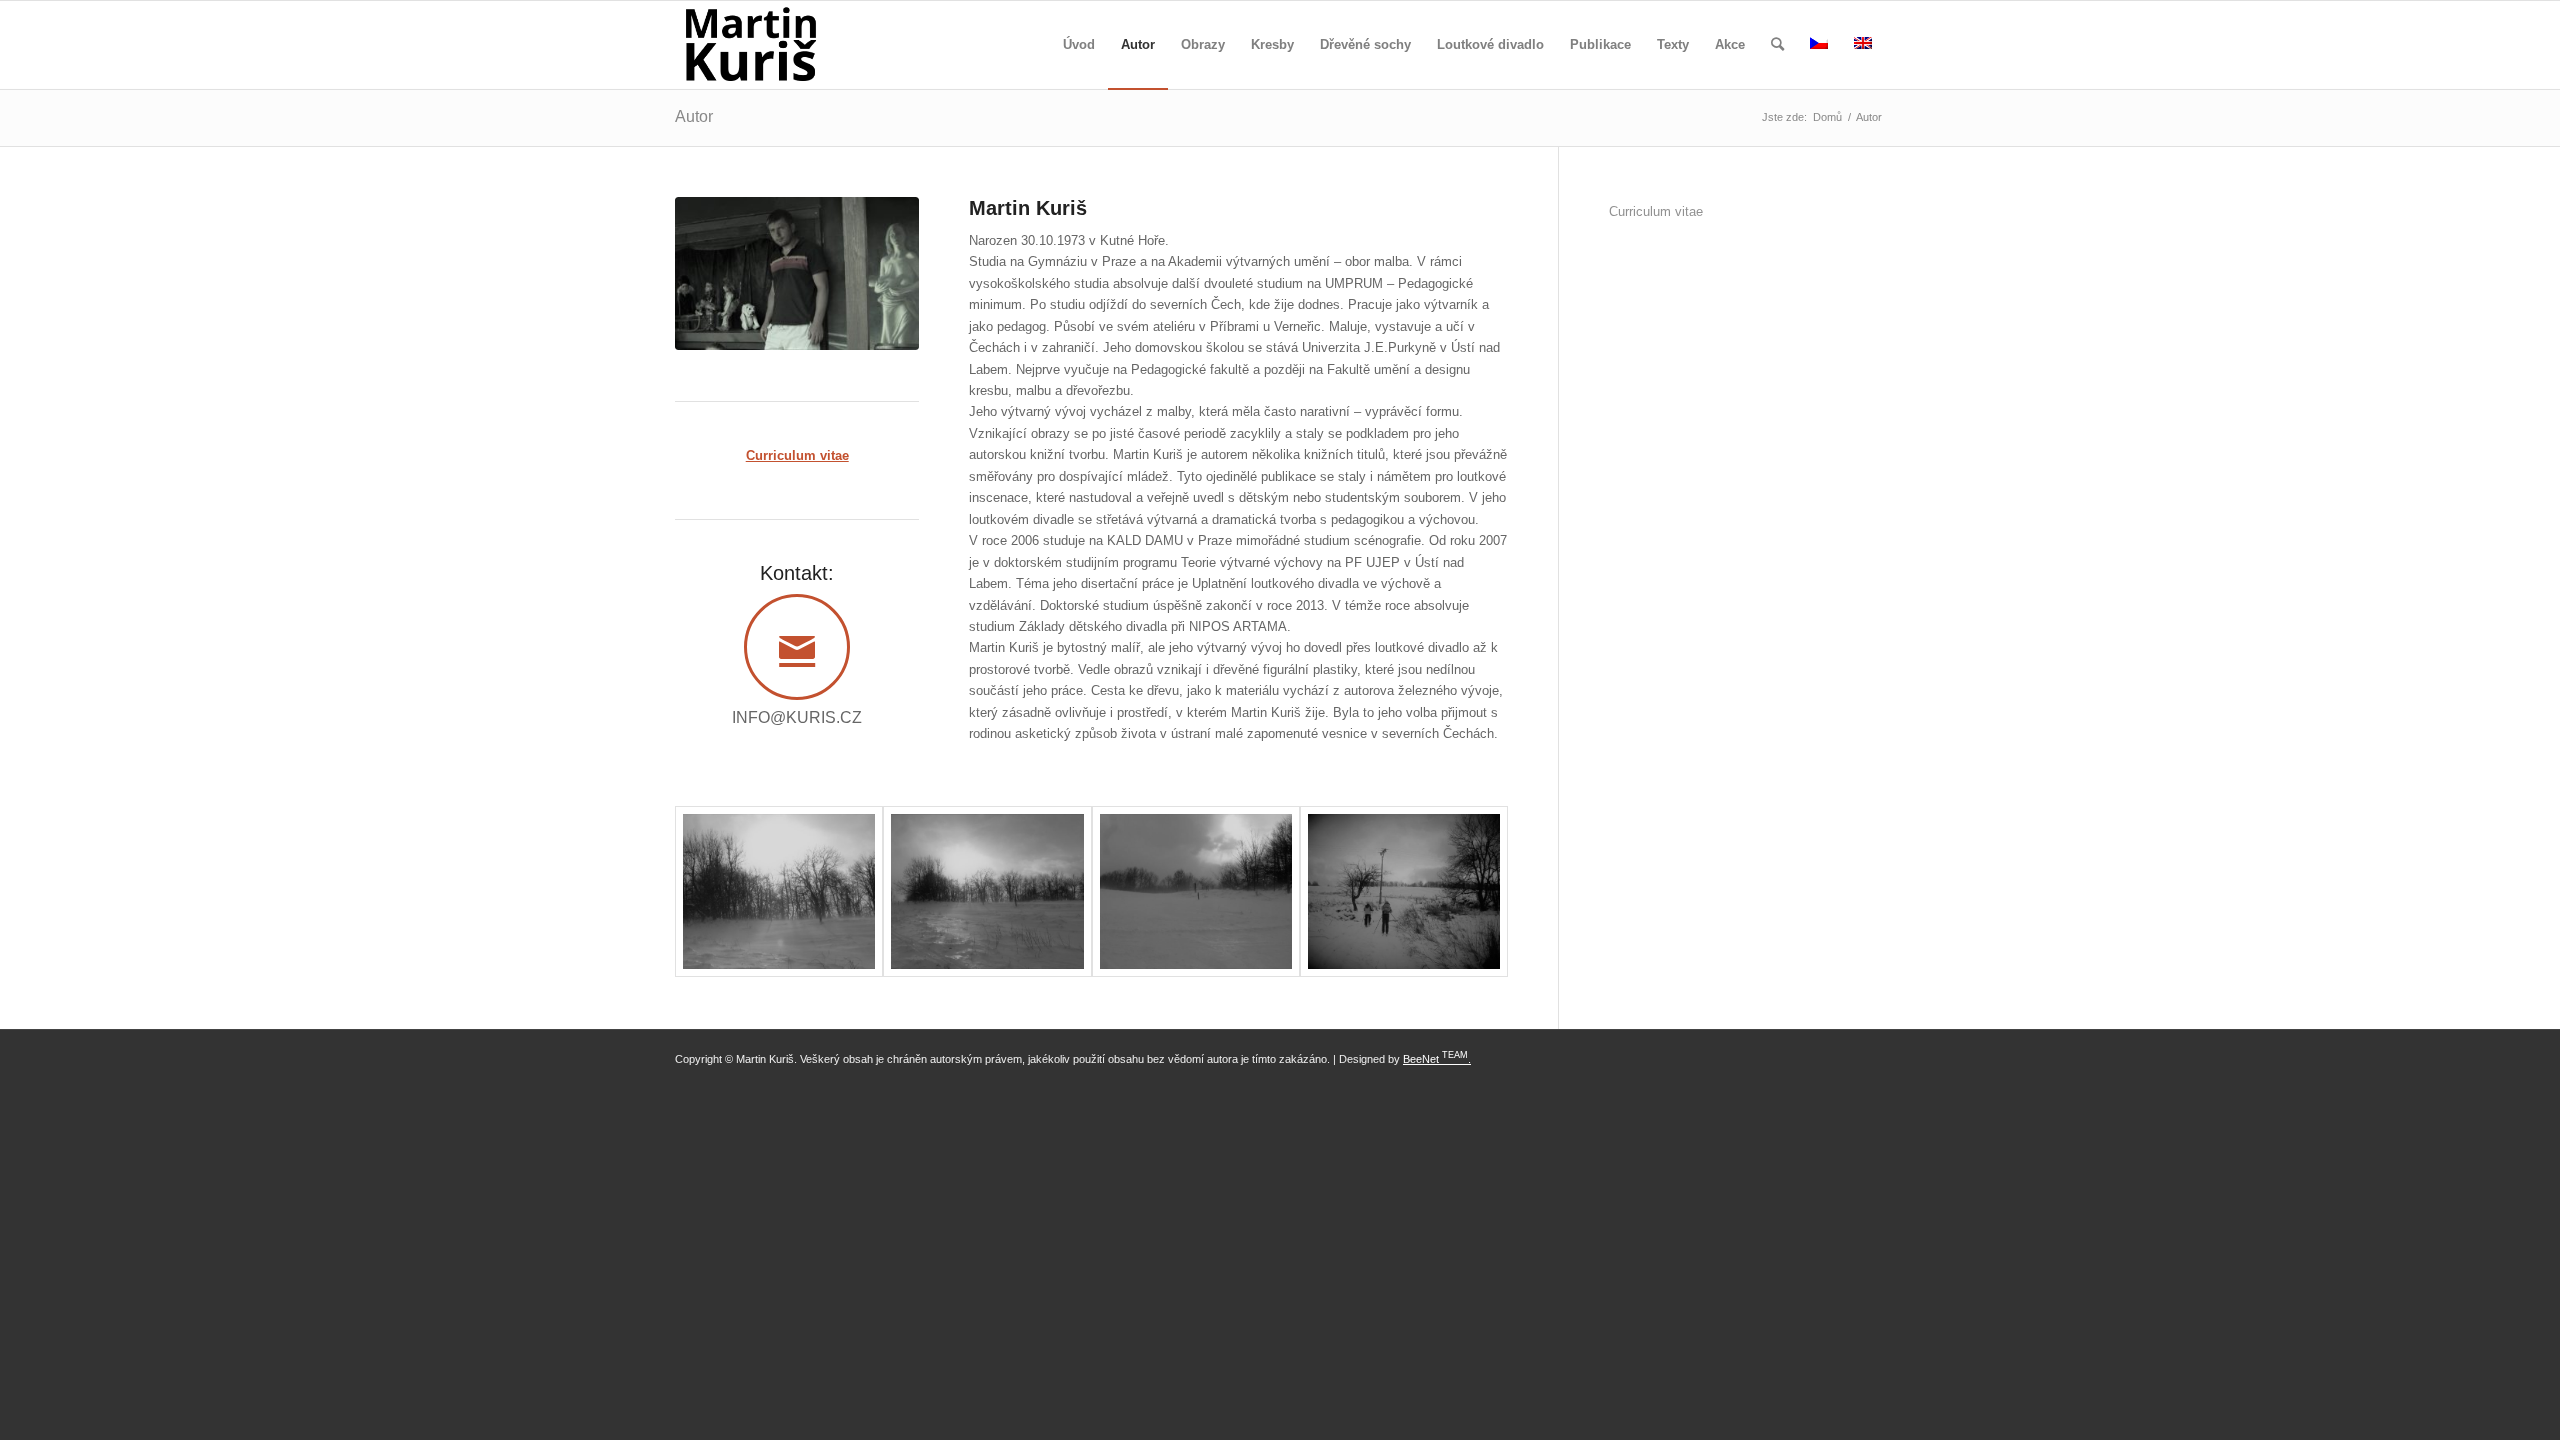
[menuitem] (1079, 45)
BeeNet (1421, 1059)
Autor (694, 116)
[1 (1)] (1404, 891)
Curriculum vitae (1656, 211)
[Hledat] (1777, 45)
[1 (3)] (1196, 891)
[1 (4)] (987, 891)
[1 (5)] (779, 891)
